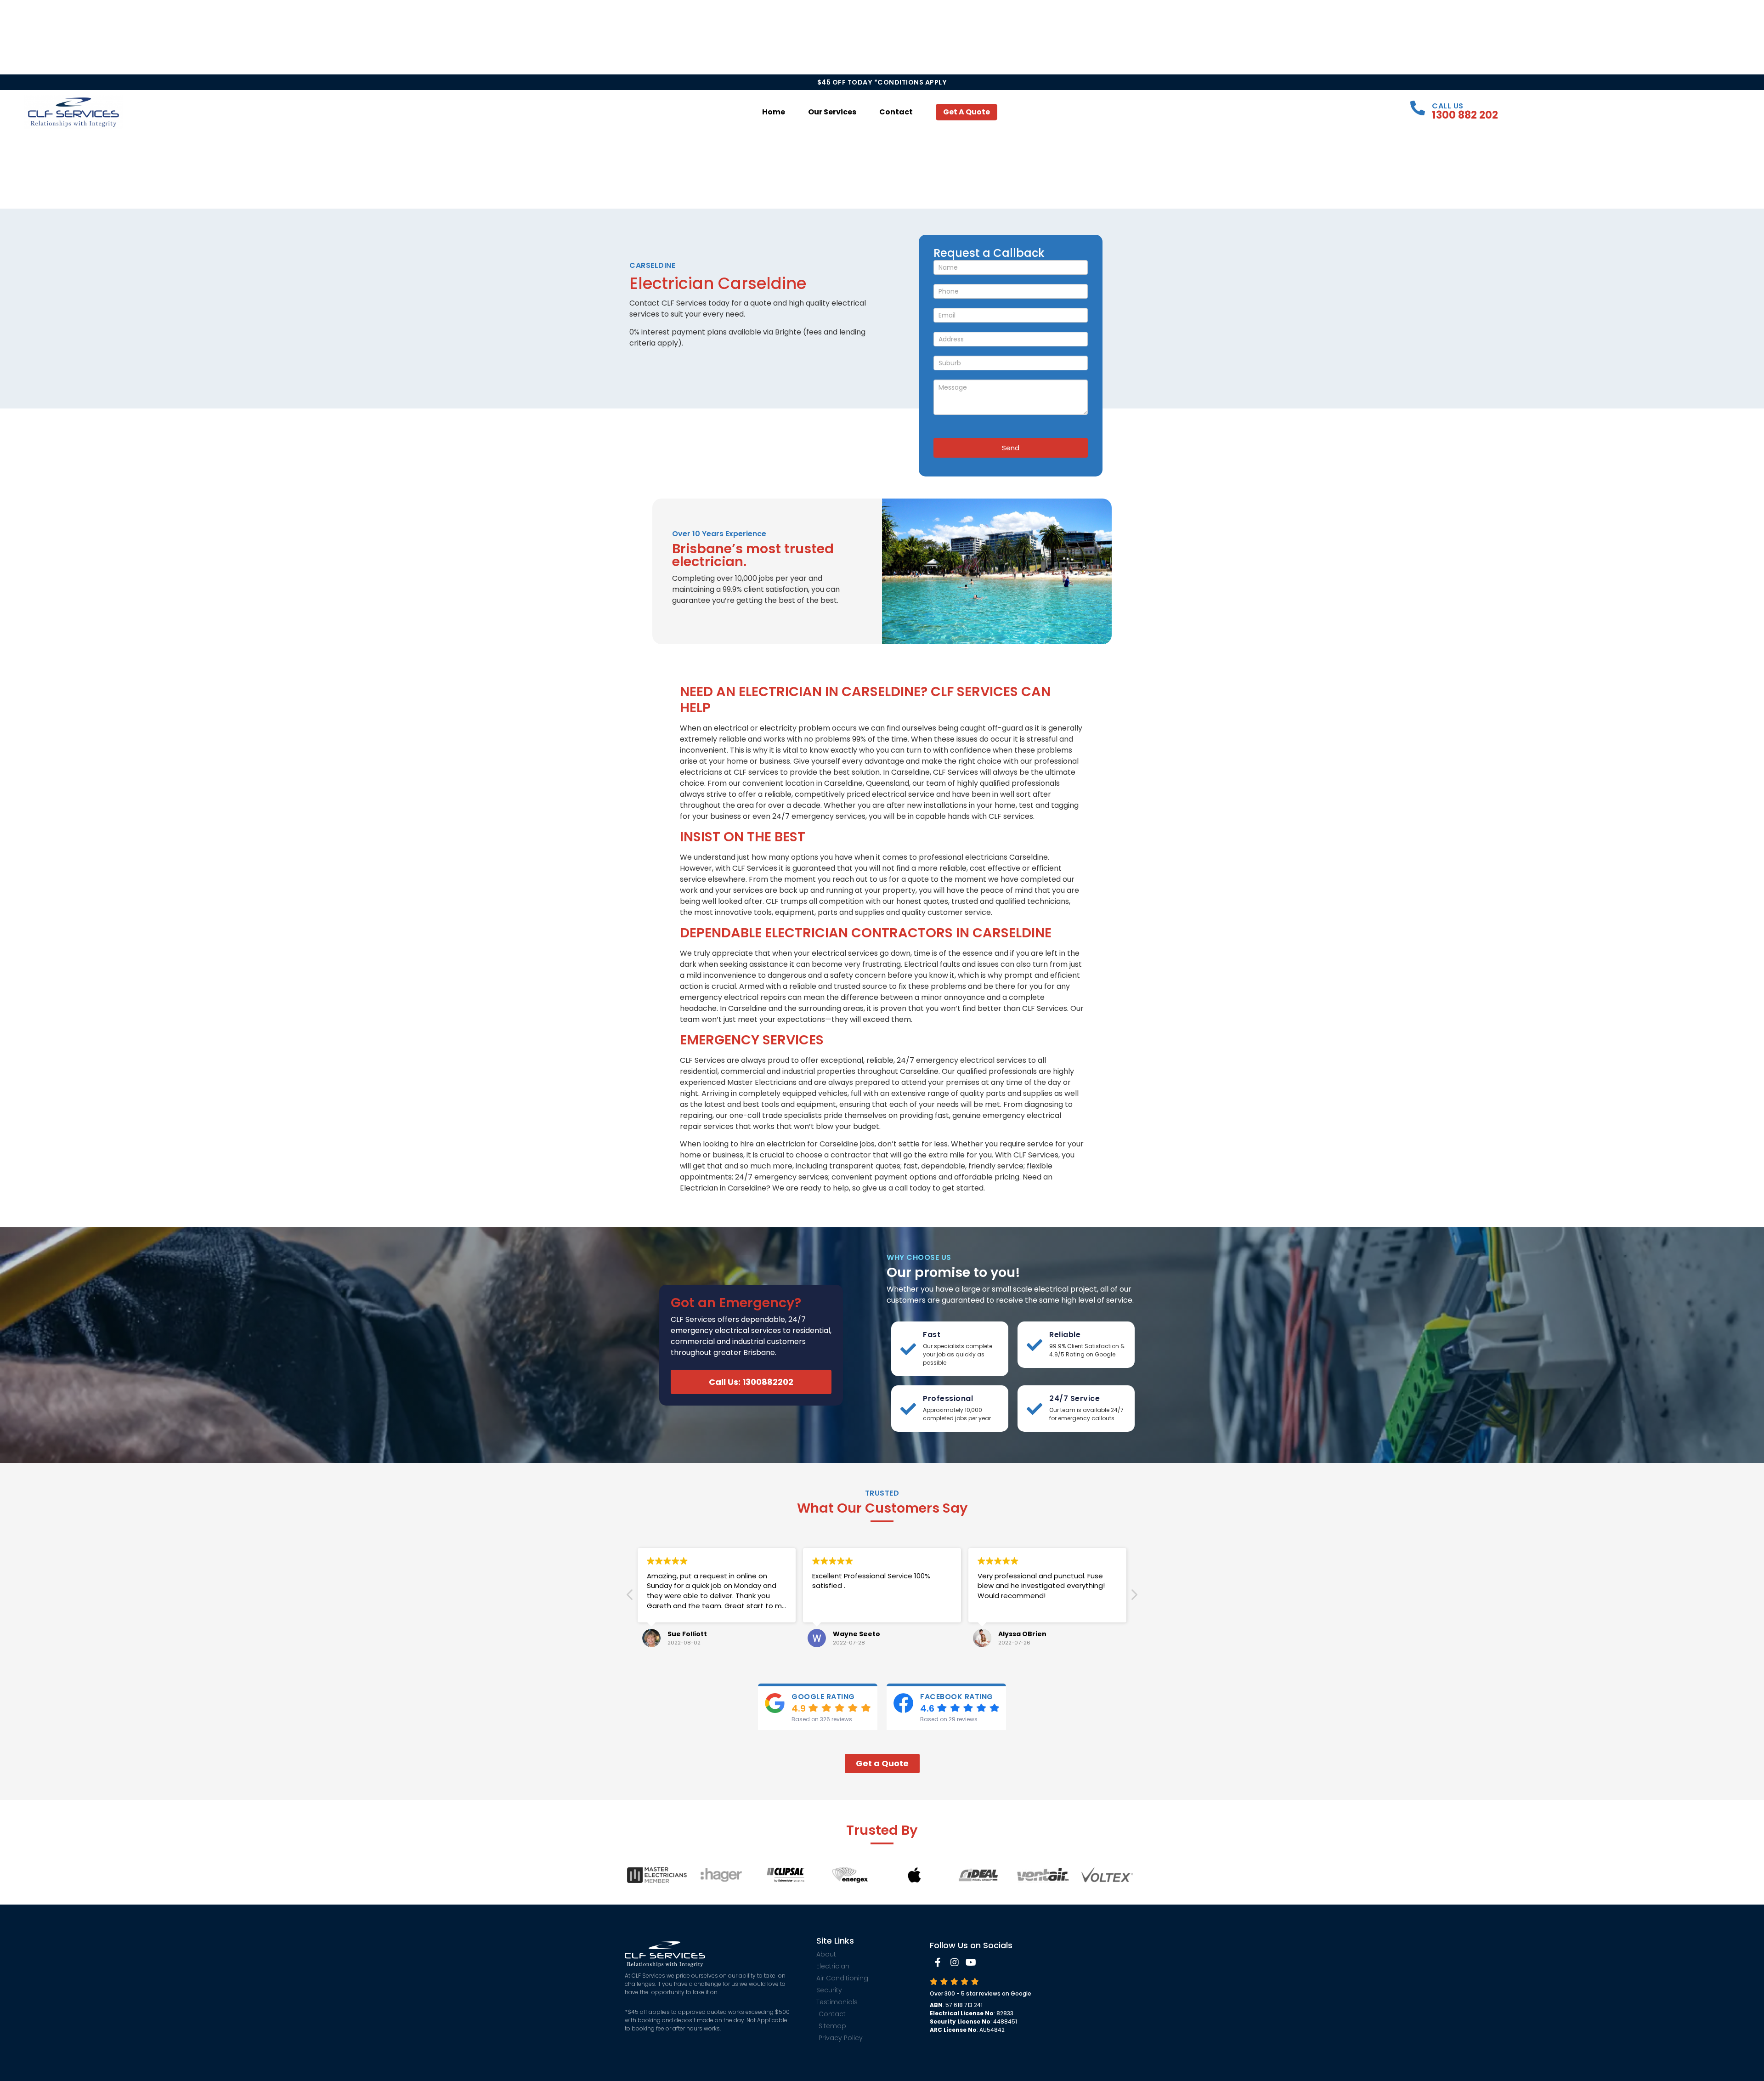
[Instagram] (955, 1962)
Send (1011, 448)
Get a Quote (967, 112)
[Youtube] (971, 1962)
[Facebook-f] (938, 1962)
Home (774, 112)
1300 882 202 (1465, 115)
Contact (896, 112)
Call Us (1448, 106)
